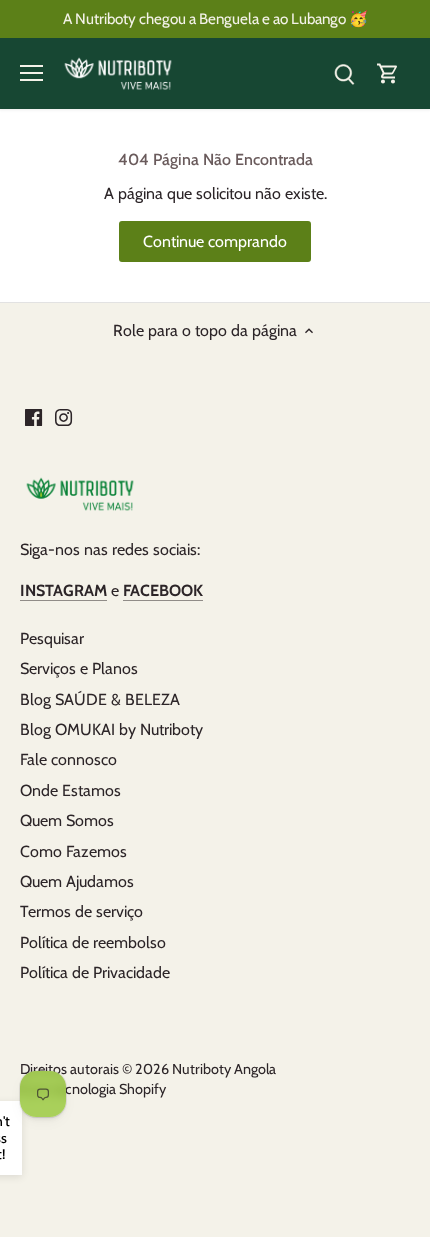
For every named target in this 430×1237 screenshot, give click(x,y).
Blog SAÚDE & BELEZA (100, 699)
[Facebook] (33, 416)
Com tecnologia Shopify (93, 1089)
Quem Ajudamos (77, 881)
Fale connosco (68, 759)
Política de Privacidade (95, 972)
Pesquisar (52, 638)
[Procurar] (344, 73)
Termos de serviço (81, 911)
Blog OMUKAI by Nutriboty (111, 729)
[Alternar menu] (31, 73)
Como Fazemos (73, 851)
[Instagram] (63, 416)
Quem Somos (67, 820)
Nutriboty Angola (224, 1069)
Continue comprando (215, 241)
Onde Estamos (70, 790)
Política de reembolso (93, 942)
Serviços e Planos (79, 668)
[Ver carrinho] (388, 73)
